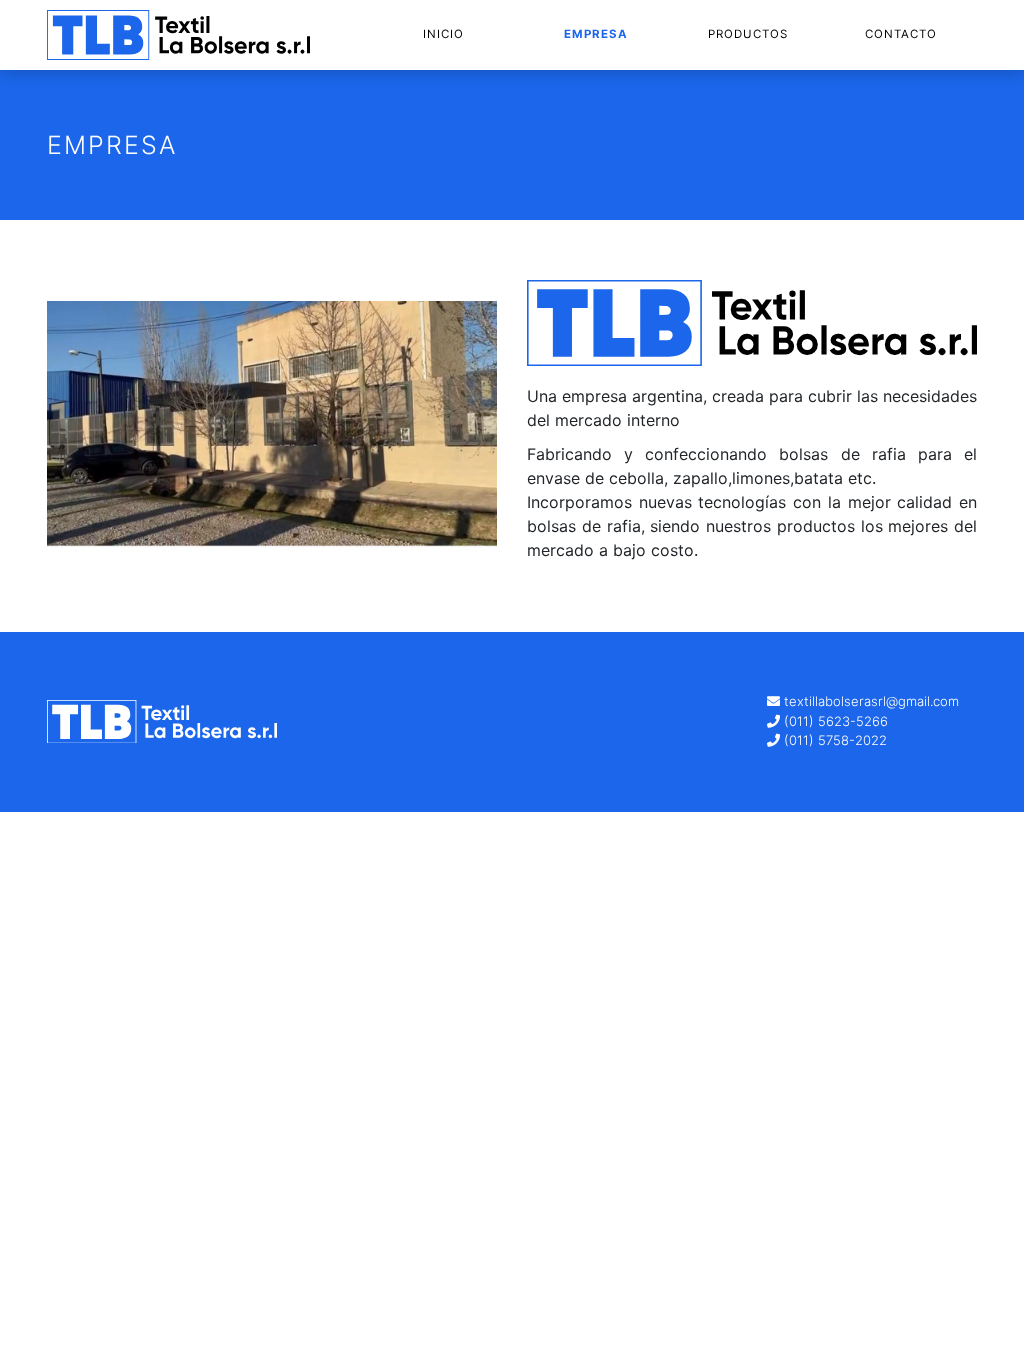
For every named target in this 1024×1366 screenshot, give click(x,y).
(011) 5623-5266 (834, 721)
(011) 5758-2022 (833, 740)
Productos (748, 34)
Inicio (443, 34)
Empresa (596, 34)
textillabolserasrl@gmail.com (871, 701)
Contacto (901, 34)
